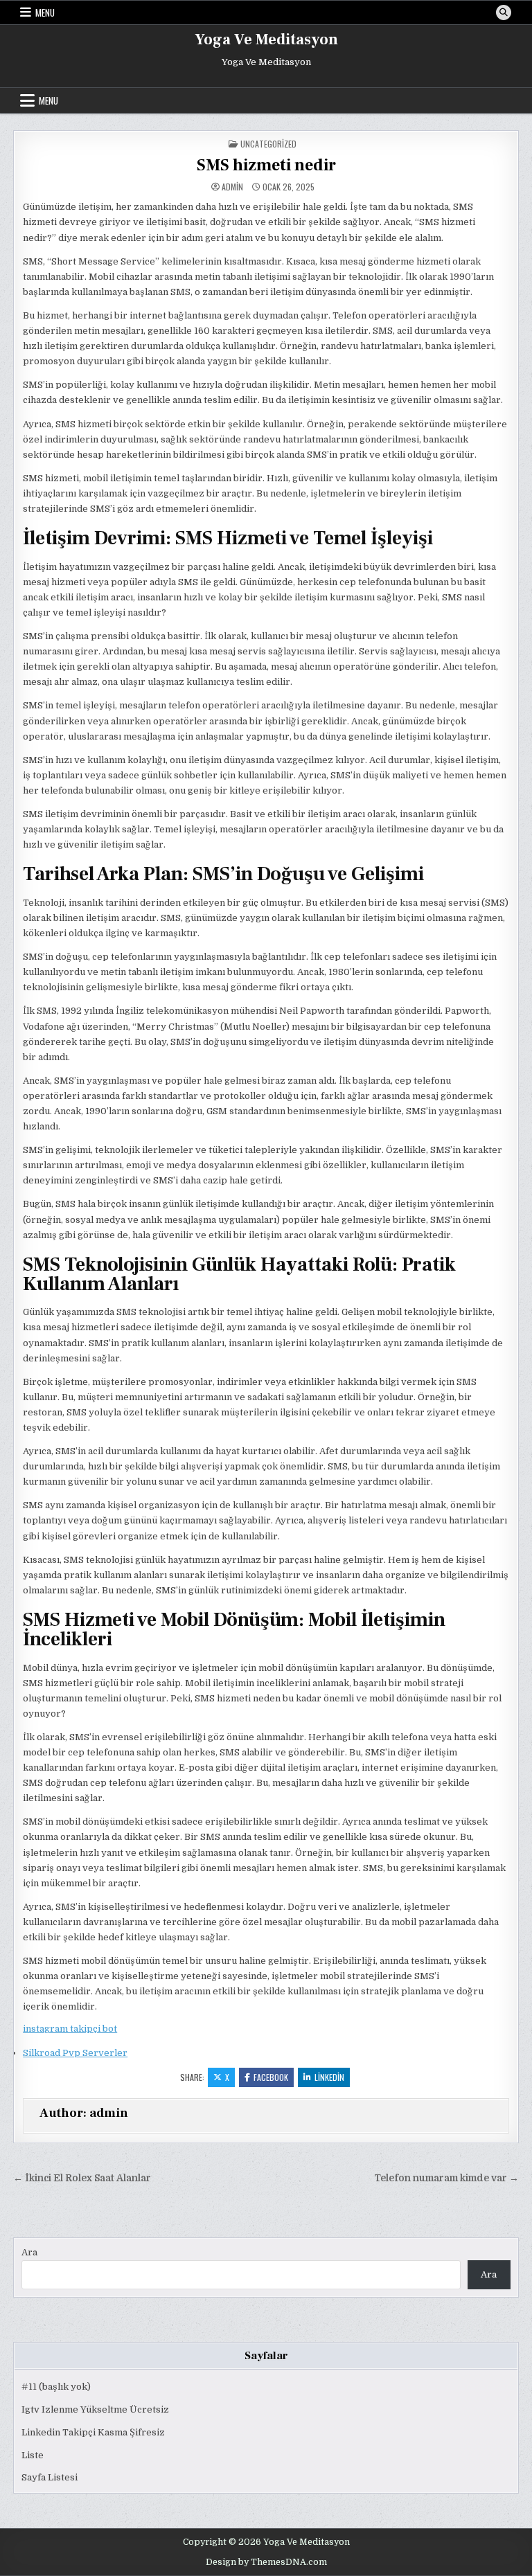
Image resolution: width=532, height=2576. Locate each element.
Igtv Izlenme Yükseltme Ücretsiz (95, 2409)
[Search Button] (504, 12)
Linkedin (329, 2077)
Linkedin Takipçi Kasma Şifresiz (93, 2432)
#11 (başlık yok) (56, 2387)
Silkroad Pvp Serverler (75, 2053)
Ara (29, 2252)
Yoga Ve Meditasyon (266, 39)
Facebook (271, 2077)
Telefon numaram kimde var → (446, 2178)
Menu (45, 12)
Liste (33, 2455)
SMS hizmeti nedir (266, 165)
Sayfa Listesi (50, 2477)
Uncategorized (268, 144)
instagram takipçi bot (70, 2029)
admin (232, 187)
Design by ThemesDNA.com (266, 2562)
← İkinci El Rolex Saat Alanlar (82, 2178)
